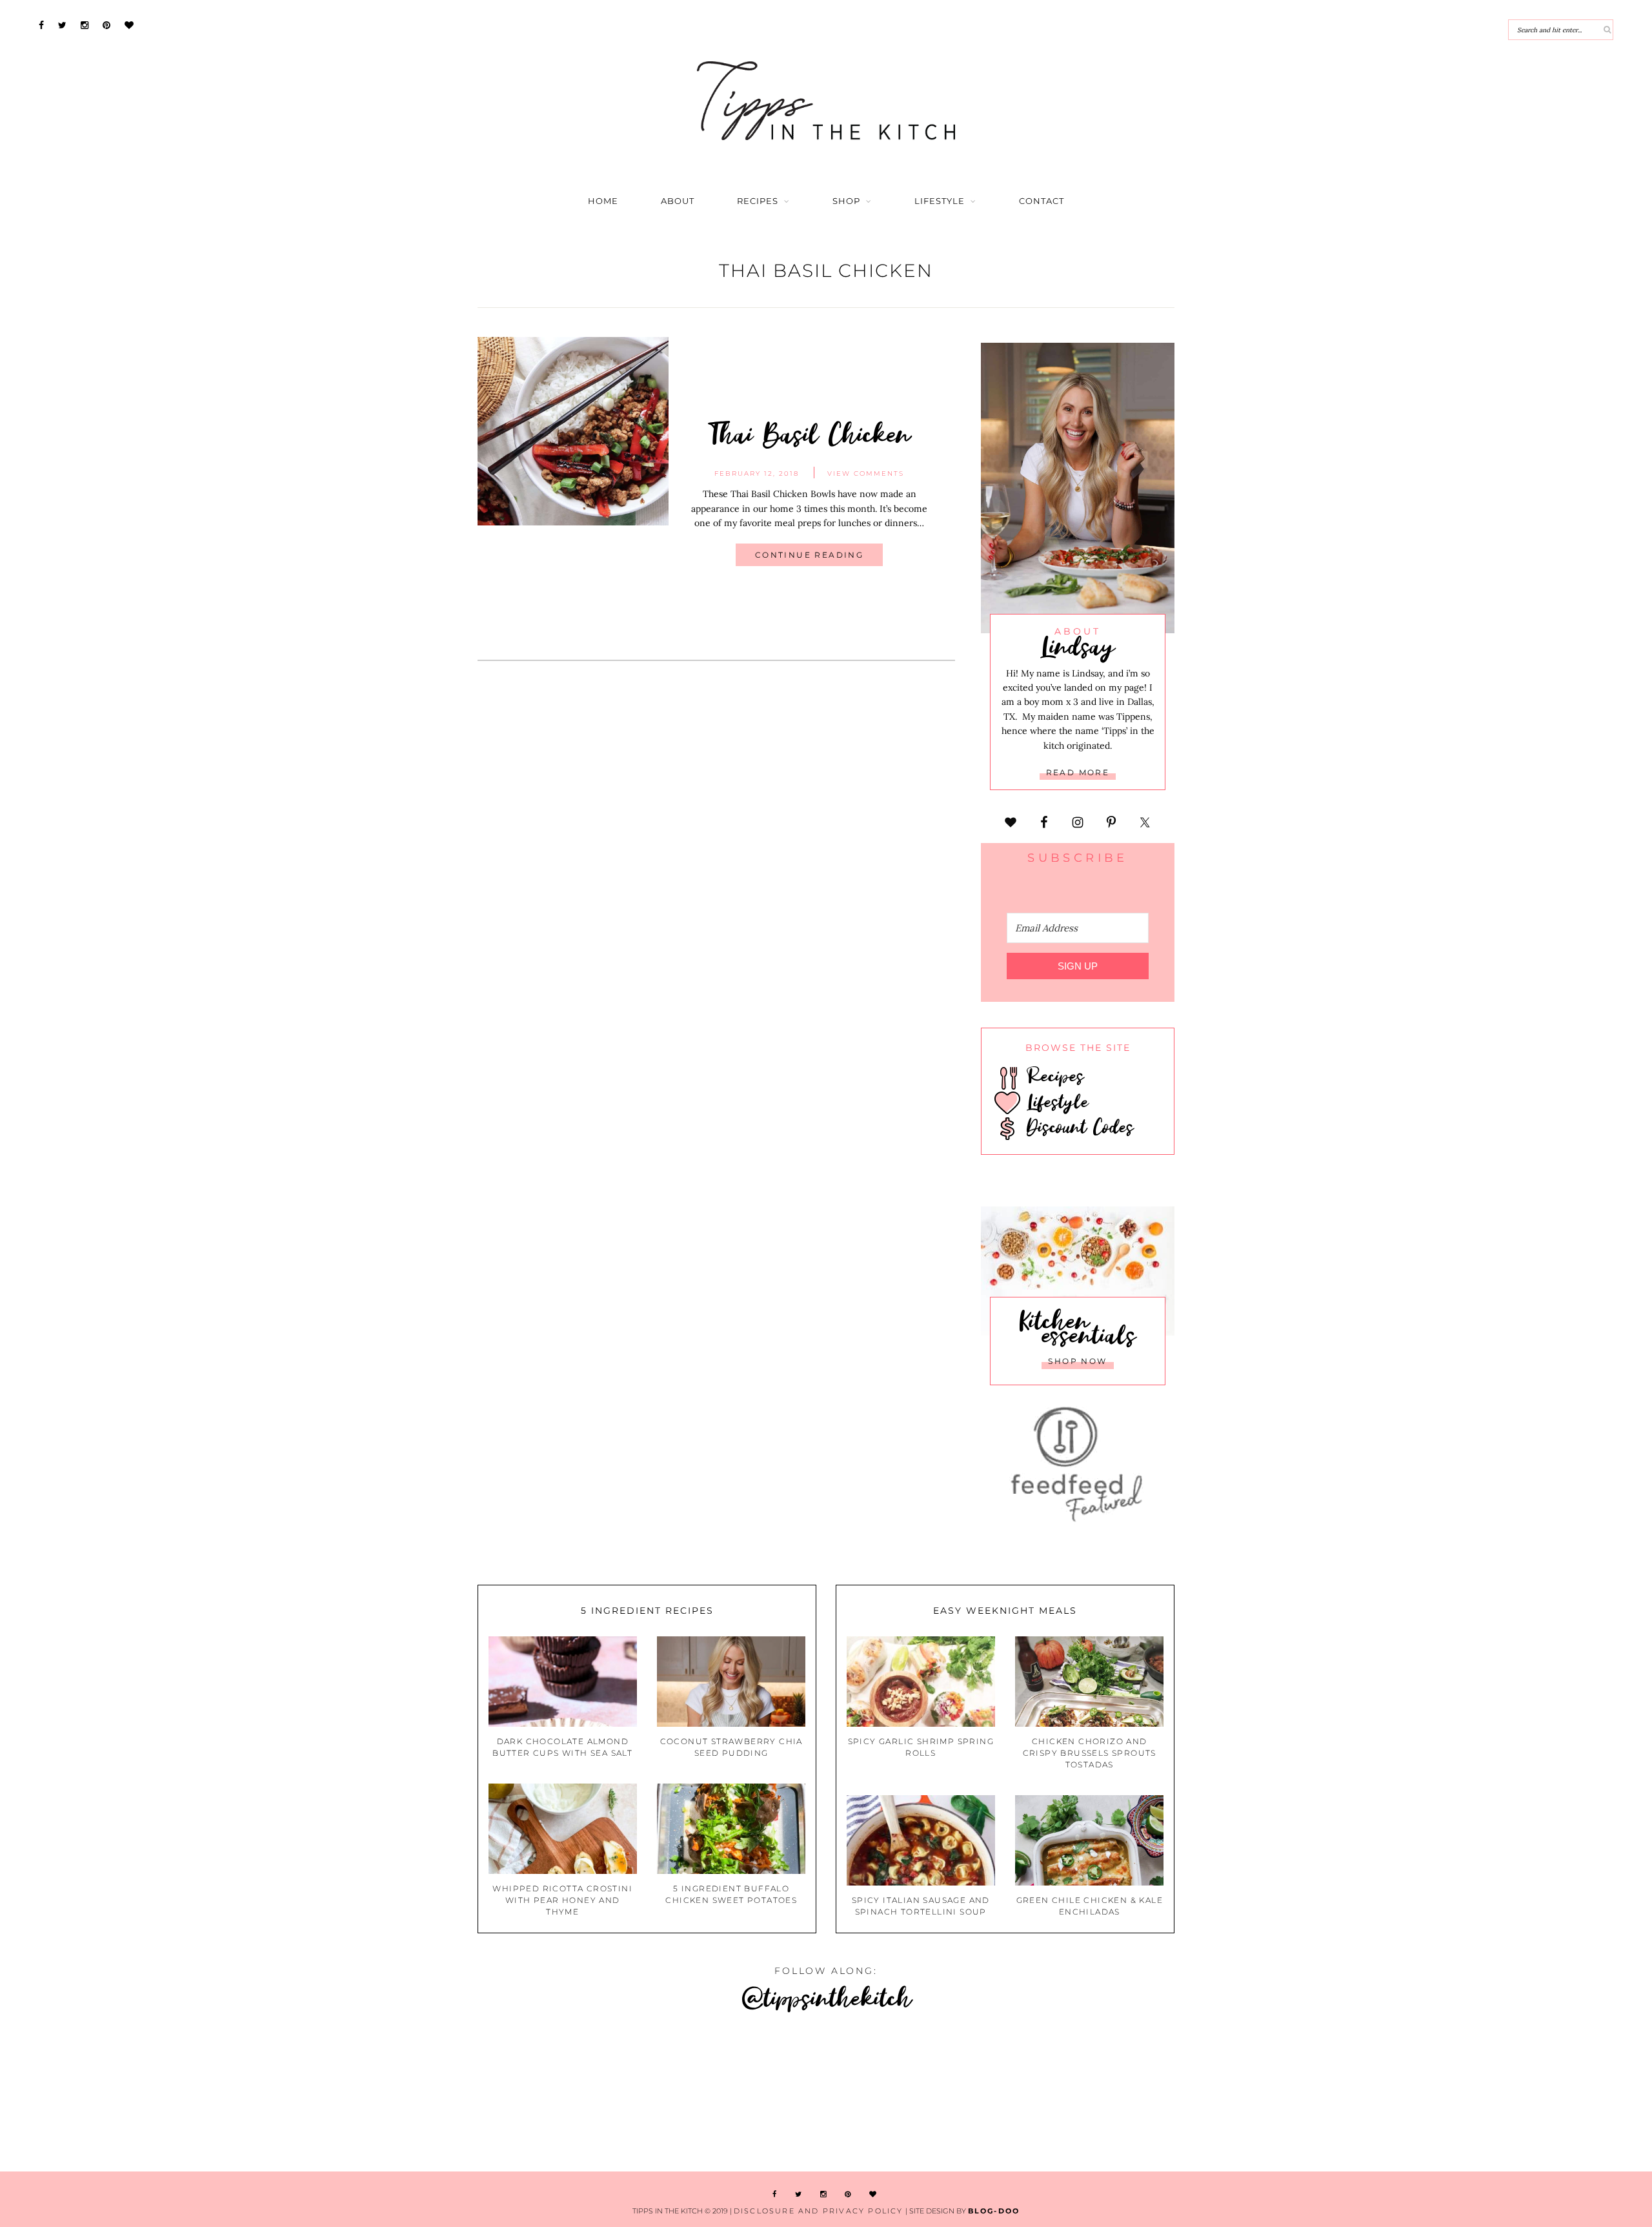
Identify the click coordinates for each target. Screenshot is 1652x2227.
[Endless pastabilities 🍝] (963, 2094)
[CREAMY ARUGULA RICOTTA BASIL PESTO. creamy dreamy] (1513, 2094)
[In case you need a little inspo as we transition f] (137, 2094)
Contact (1042, 201)
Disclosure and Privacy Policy (819, 2211)
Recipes (758, 201)
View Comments (866, 473)
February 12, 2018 (757, 473)
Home (603, 201)
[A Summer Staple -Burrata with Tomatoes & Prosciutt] (412, 2094)
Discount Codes (1077, 1126)
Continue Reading (809, 555)
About (678, 201)
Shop (846, 201)
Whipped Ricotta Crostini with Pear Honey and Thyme (562, 1900)
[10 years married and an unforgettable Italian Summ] (688, 2094)
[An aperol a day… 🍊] (1238, 2094)
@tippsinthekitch (826, 1997)
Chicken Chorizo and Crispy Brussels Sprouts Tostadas (1090, 1753)
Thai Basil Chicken (810, 433)
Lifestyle (940, 201)
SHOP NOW (1077, 1361)
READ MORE (1078, 772)
